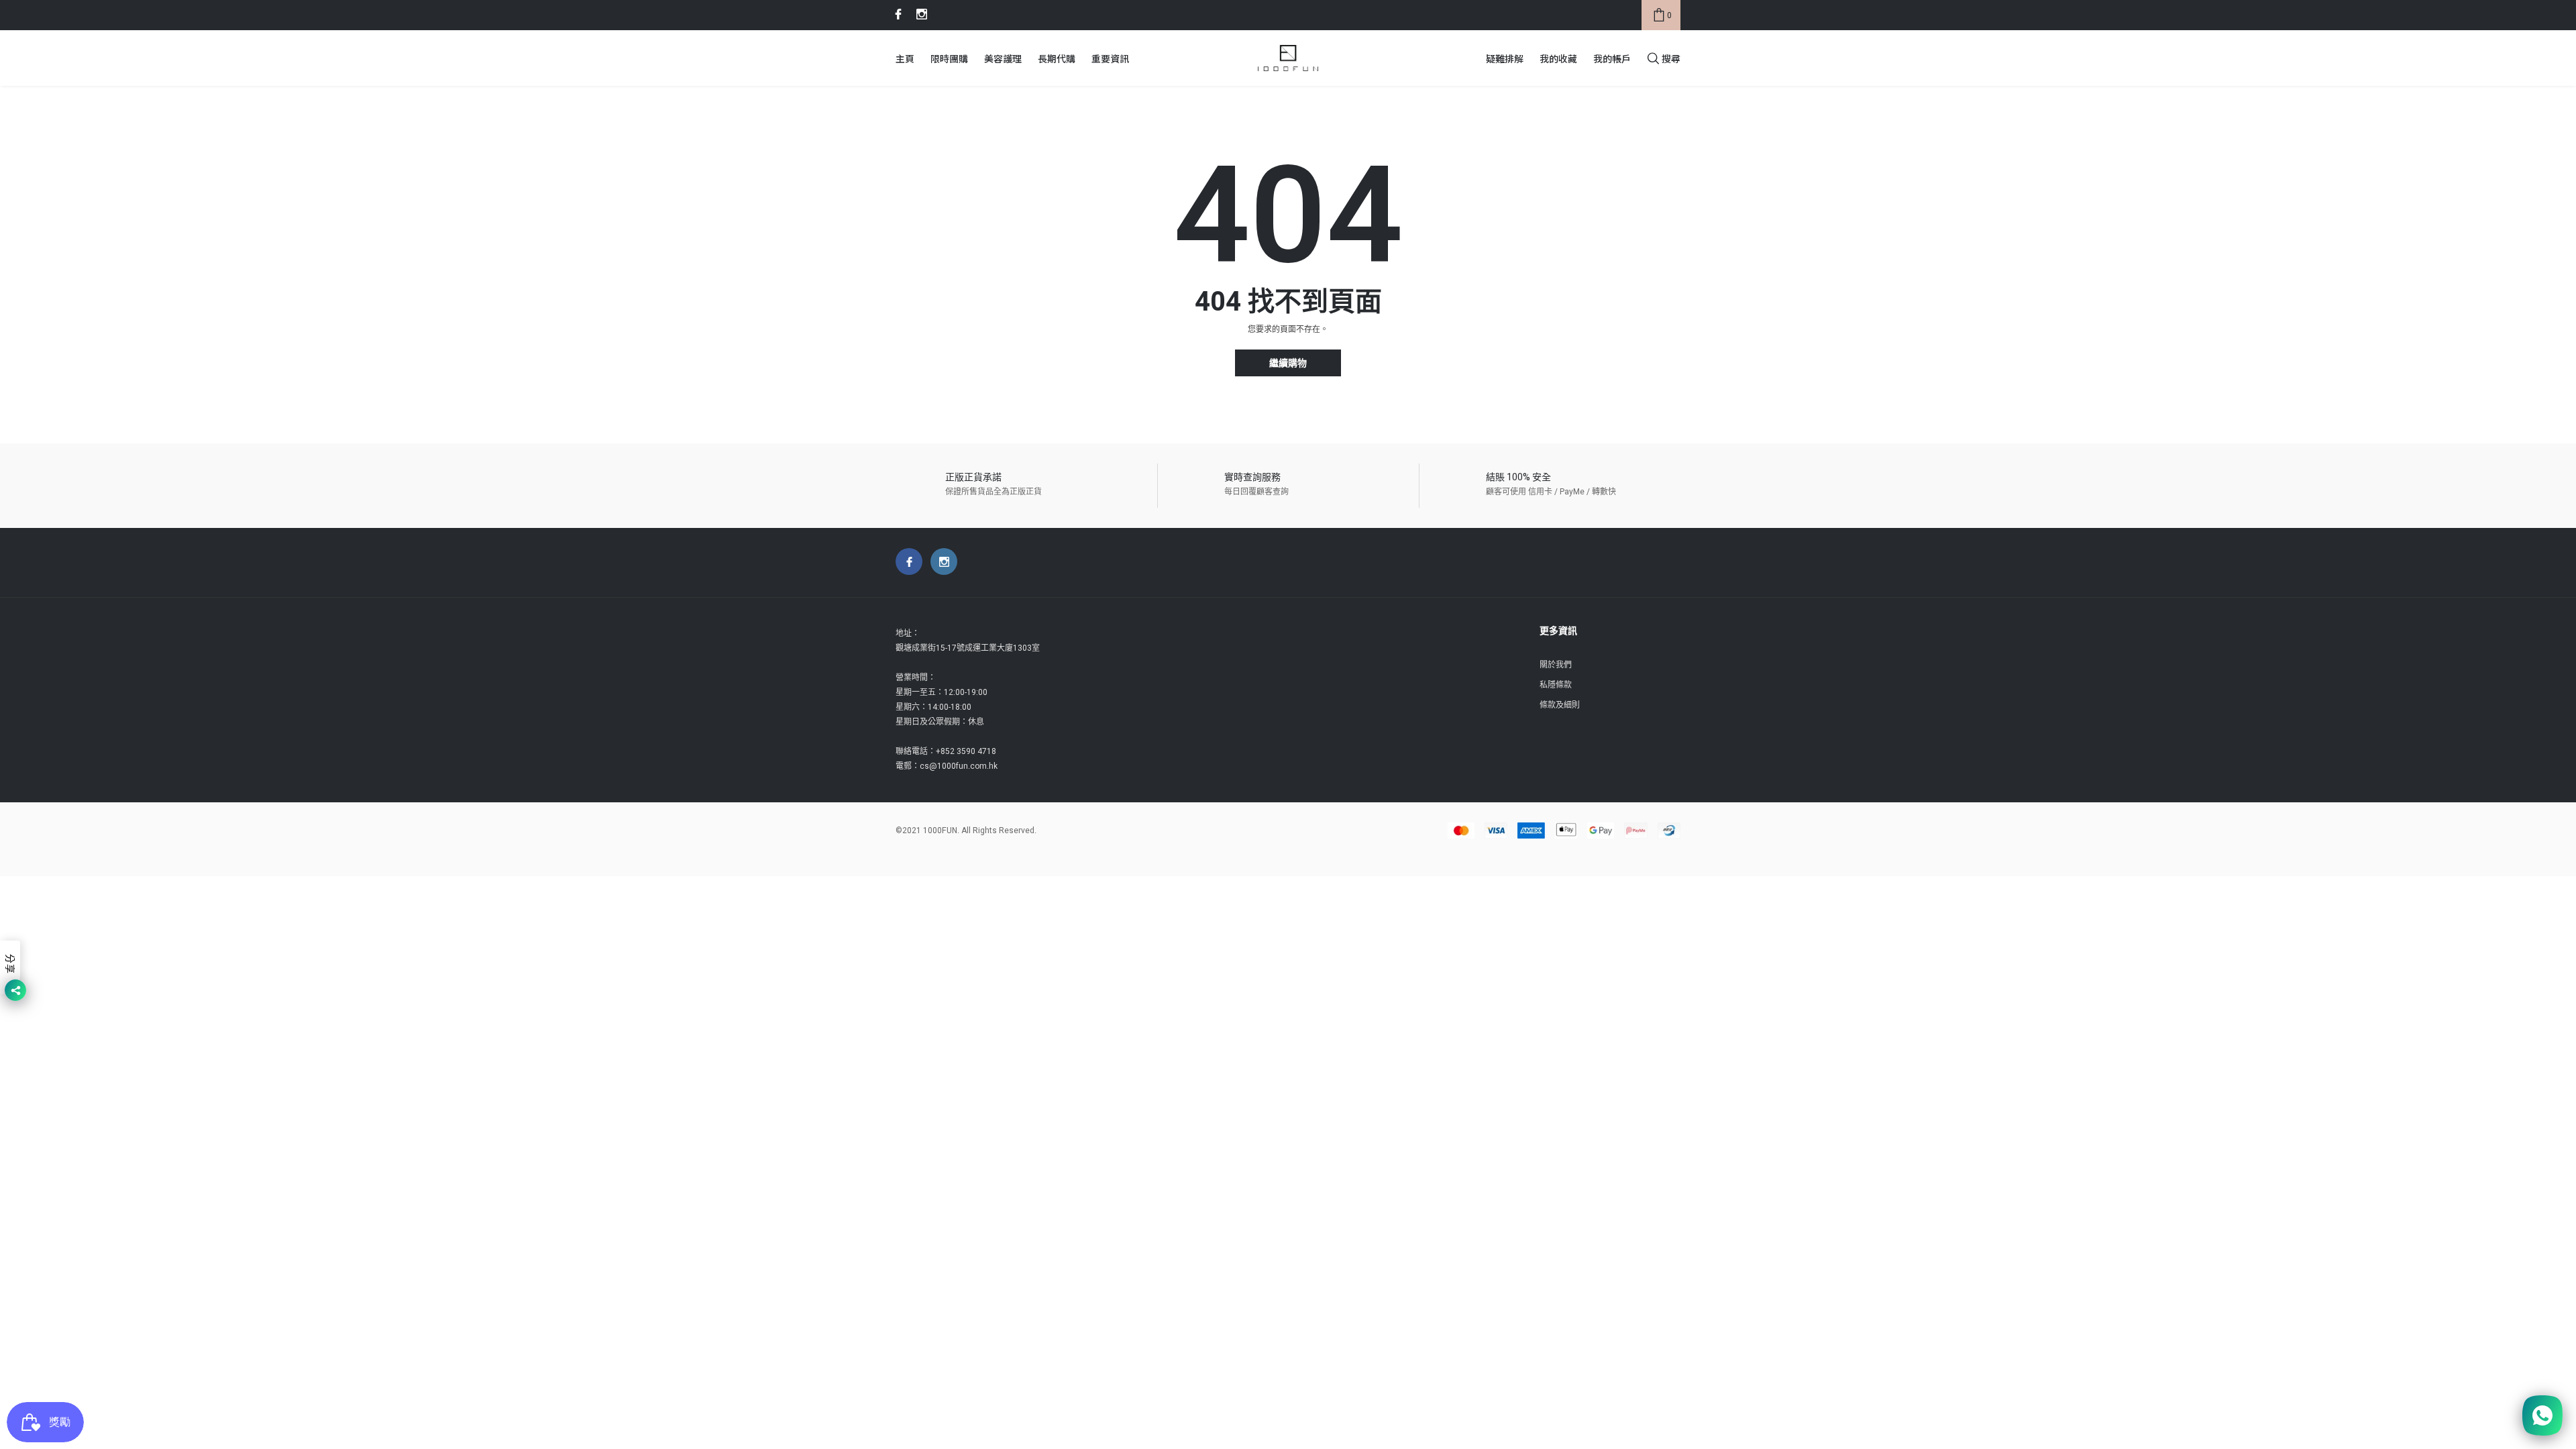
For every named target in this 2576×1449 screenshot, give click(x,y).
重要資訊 (1110, 58)
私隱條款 (1556, 685)
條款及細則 (1560, 705)
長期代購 (1057, 58)
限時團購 (949, 58)
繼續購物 (1288, 363)
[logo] (1288, 58)
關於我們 (1556, 665)
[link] (896, 14)
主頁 (905, 58)
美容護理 (1003, 58)
